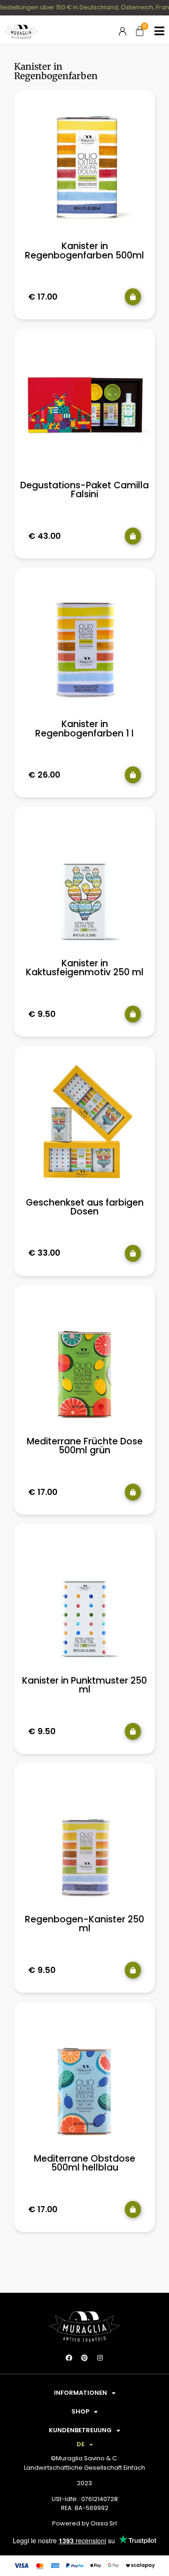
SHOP (80, 2411)
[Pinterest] (84, 2358)
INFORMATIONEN (81, 2393)
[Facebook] (69, 2358)
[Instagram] (100, 2358)
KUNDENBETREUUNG (80, 2430)
